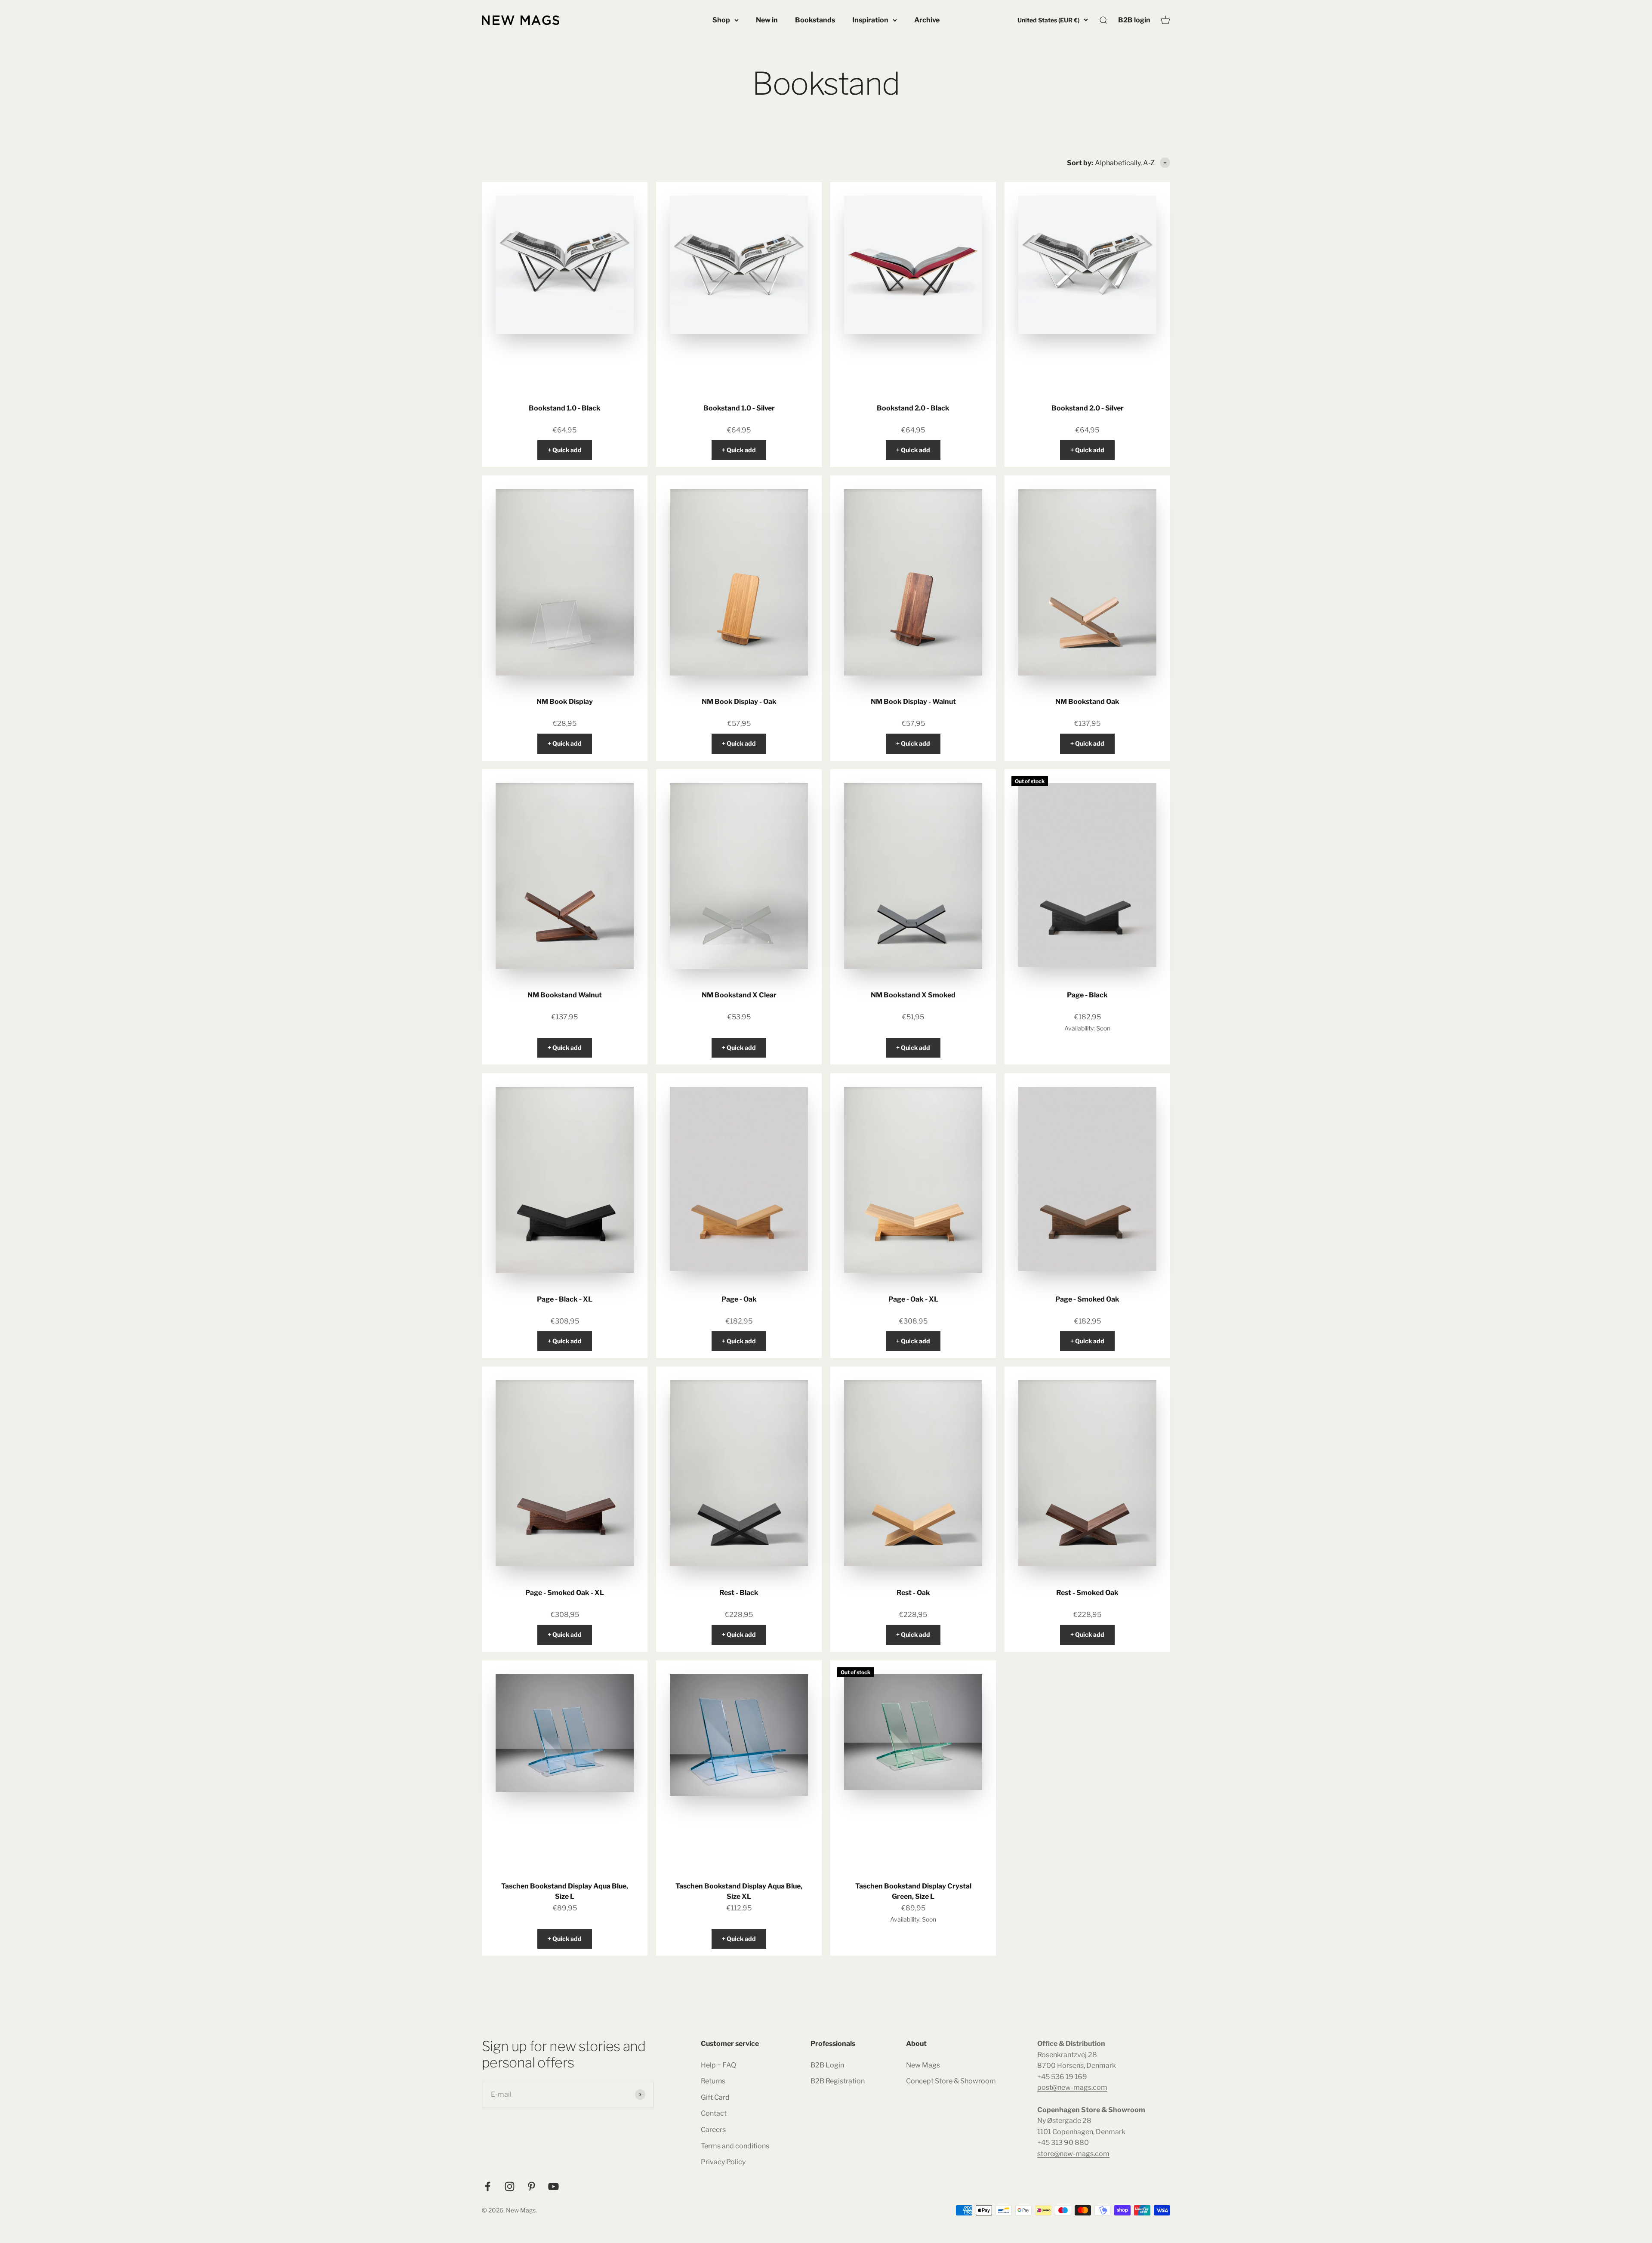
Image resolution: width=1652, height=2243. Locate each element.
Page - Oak (739, 1299)
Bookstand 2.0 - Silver (1088, 408)
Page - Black (1087, 995)
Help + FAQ (718, 2065)
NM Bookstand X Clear (739, 995)
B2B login (1134, 20)
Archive (927, 20)
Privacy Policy (723, 2162)
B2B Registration (838, 2081)
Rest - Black (739, 1593)
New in (767, 20)
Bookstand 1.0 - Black (565, 408)
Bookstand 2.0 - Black (913, 408)
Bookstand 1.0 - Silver (739, 408)
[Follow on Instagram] (510, 2186)
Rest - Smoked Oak (1087, 1593)
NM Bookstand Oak (1087, 702)
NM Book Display (565, 702)
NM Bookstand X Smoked (913, 995)
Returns (713, 2081)
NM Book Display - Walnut (913, 702)
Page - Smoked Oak (1087, 1299)
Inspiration (870, 20)
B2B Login (827, 2065)
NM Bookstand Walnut (565, 995)
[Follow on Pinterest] (532, 2186)
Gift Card (715, 2097)
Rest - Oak (913, 1593)
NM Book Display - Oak (739, 702)
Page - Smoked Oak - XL (565, 1593)
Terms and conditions (735, 2146)
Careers (713, 2130)
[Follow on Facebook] (488, 2186)
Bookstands (815, 20)
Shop (721, 20)
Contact (714, 2113)
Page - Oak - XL (913, 1299)
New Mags (923, 2065)
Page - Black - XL (565, 1299)
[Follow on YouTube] (553, 2186)
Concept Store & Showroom (951, 2081)
